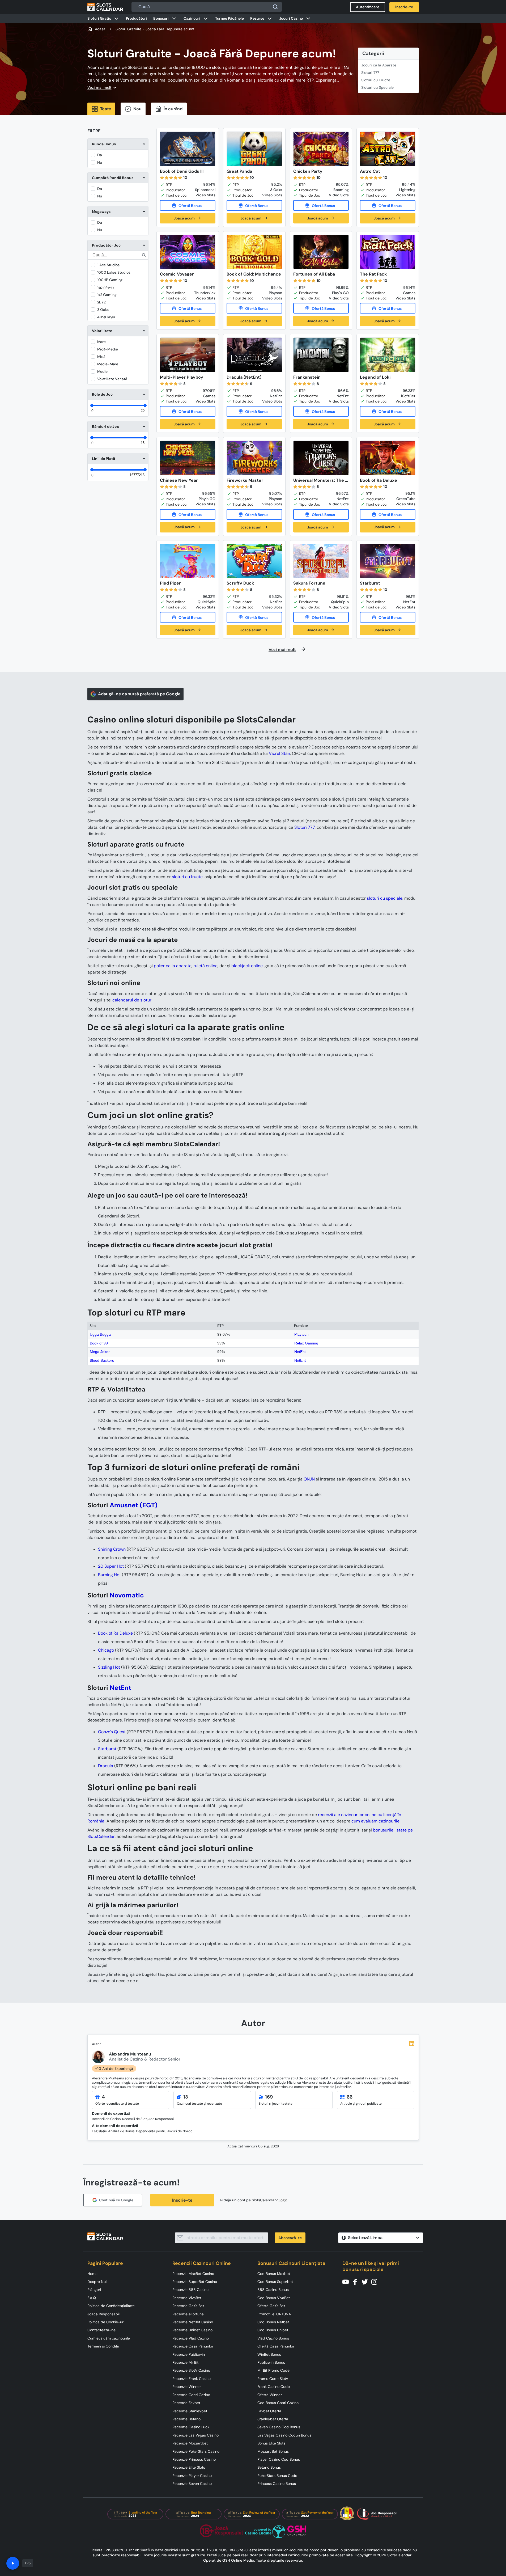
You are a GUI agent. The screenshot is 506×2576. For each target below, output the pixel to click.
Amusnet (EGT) (134, 1505)
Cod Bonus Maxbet (274, 2274)
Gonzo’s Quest (112, 1732)
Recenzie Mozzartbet (190, 2443)
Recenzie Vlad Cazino (191, 2338)
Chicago (106, 1650)
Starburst (107, 1749)
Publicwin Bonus (271, 2362)
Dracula (106, 1766)
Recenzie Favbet (186, 2403)
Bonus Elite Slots (271, 2443)
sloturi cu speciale (385, 898)
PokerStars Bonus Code (277, 2476)
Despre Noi (97, 2282)
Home (92, 2274)
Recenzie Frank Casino (192, 2379)
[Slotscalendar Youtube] (347, 2281)
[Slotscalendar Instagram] (376, 2281)
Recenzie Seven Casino (192, 2484)
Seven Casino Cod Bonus (279, 2427)
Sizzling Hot (109, 1667)
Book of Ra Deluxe (115, 1633)
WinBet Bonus (269, 2354)
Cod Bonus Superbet (275, 2282)
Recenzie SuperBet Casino (195, 2282)
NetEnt (300, 1352)
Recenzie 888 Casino (190, 2290)
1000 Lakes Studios (114, 272)
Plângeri (94, 2290)
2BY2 (101, 302)
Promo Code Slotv (273, 2379)
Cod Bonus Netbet (273, 2322)
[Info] (13, 2563)
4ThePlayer (106, 317)
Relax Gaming (306, 1343)
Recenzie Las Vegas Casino (195, 2435)
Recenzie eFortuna (188, 2314)
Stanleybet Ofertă (273, 2419)
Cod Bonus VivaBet (274, 2298)
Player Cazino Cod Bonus (279, 2459)
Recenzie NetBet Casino (193, 2322)
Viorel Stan (279, 753)
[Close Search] (275, 7)
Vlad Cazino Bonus (273, 2338)
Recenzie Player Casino (192, 2476)
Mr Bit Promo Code (273, 2370)
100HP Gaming (110, 280)
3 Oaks (103, 310)
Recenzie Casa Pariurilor (193, 2346)
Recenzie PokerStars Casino (196, 2451)
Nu (100, 162)
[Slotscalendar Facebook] (357, 2281)
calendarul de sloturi (132, 1000)
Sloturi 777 (370, 73)
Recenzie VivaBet (187, 2298)
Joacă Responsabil (103, 2314)
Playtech (301, 1334)
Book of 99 (99, 1343)
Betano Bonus (269, 2467)
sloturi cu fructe (187, 877)
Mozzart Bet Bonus (273, 2451)
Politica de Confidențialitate (111, 2306)
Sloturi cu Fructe (376, 80)
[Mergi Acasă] (105, 7)
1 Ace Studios (108, 265)
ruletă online (205, 966)
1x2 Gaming (107, 295)
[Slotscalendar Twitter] (366, 2281)
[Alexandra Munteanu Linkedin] (412, 2044)
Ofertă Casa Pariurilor (276, 2346)
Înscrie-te (182, 2200)
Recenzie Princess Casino (194, 2459)
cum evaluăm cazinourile (375, 1821)
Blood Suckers (102, 1360)
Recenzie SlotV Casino (191, 2370)
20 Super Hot (111, 1566)
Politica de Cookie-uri (106, 2322)
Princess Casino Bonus (277, 2484)
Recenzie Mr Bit (185, 2362)
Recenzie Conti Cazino (191, 2395)
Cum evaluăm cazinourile (109, 2338)
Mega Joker (100, 1352)
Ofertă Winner (270, 2395)
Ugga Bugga (100, 1334)
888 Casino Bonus (273, 2290)
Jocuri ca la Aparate (379, 65)
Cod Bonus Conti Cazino (278, 2403)
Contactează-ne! (102, 2330)
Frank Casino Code (274, 2387)
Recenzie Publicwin (189, 2354)
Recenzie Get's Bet (188, 2306)
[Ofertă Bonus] (188, 205)
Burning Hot (109, 1575)
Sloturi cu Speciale (377, 87)
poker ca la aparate (173, 966)
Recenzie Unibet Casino (192, 2330)
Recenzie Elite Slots (189, 2467)
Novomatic (127, 1595)
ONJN (309, 1479)
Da (100, 155)
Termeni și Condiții (103, 2346)
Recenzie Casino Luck (191, 2427)
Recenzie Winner (187, 2387)
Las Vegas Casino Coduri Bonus (284, 2435)
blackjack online (247, 966)
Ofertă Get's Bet (271, 2306)
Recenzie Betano (186, 2419)
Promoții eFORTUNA (274, 2314)
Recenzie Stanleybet (190, 2411)
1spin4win (105, 287)
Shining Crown (112, 1549)
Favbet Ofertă (269, 2411)
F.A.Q (92, 2298)
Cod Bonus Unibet (273, 2330)
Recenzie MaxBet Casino (193, 2274)
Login (283, 2200)
